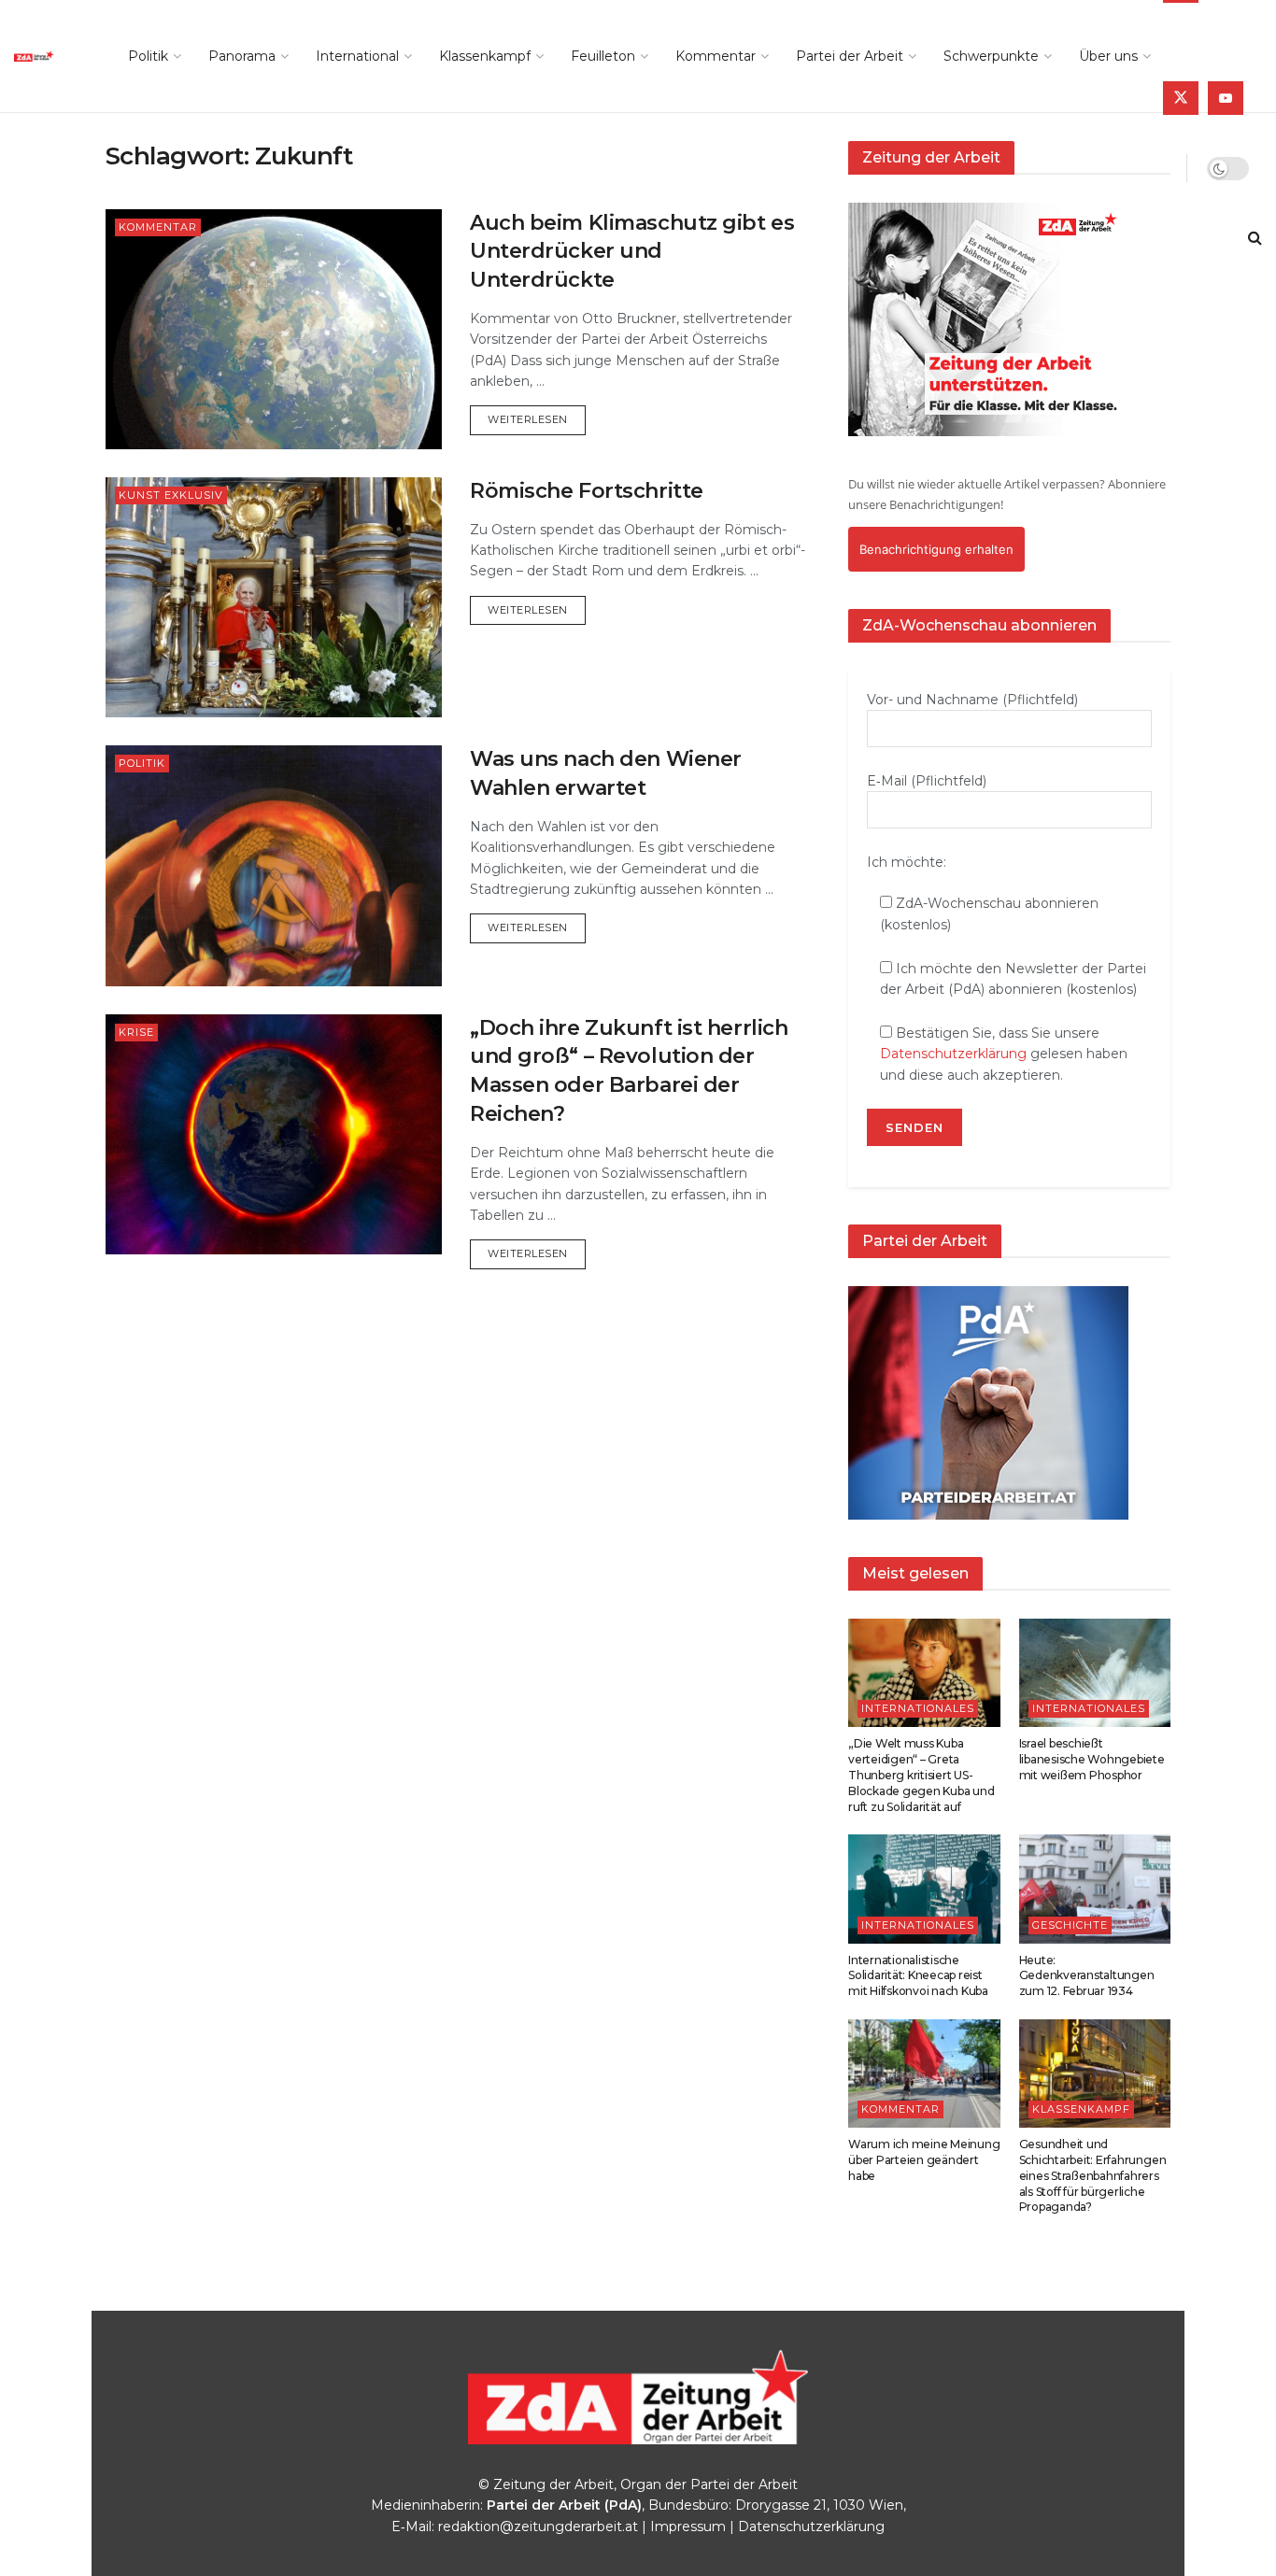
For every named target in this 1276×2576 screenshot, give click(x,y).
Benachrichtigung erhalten (936, 549)
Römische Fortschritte (587, 491)
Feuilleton (603, 56)
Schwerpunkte (991, 56)
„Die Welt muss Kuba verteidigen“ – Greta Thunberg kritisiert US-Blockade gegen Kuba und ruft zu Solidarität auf (921, 1775)
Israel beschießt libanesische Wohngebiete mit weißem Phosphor (1092, 1759)
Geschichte (1070, 1925)
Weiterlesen (537, 419)
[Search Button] (1255, 238)
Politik (148, 56)
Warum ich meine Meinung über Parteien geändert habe (924, 2160)
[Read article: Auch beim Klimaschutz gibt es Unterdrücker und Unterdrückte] (274, 329)
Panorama (242, 56)
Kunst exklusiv (171, 495)
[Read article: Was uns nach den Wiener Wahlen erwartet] (274, 865)
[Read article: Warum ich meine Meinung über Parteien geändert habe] (924, 2074)
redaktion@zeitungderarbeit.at (538, 2526)
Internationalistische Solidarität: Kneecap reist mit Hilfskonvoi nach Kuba (918, 1976)
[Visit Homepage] (50, 56)
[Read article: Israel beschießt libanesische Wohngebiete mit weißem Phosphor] (1095, 1673)
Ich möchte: (907, 862)
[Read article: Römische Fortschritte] (274, 597)
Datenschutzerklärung (953, 1054)
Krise (136, 1032)
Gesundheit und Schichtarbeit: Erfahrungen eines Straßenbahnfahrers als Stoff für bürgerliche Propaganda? (1093, 2175)
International (357, 56)
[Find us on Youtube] (1226, 98)
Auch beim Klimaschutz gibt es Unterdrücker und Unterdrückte (632, 252)
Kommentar (716, 56)
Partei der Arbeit (850, 56)
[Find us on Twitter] (1181, 98)
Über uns (1108, 56)
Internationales (918, 1708)
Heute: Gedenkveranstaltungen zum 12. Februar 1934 (1087, 1976)
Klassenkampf (485, 56)
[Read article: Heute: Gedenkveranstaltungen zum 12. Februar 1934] (1095, 1889)
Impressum (688, 2526)
